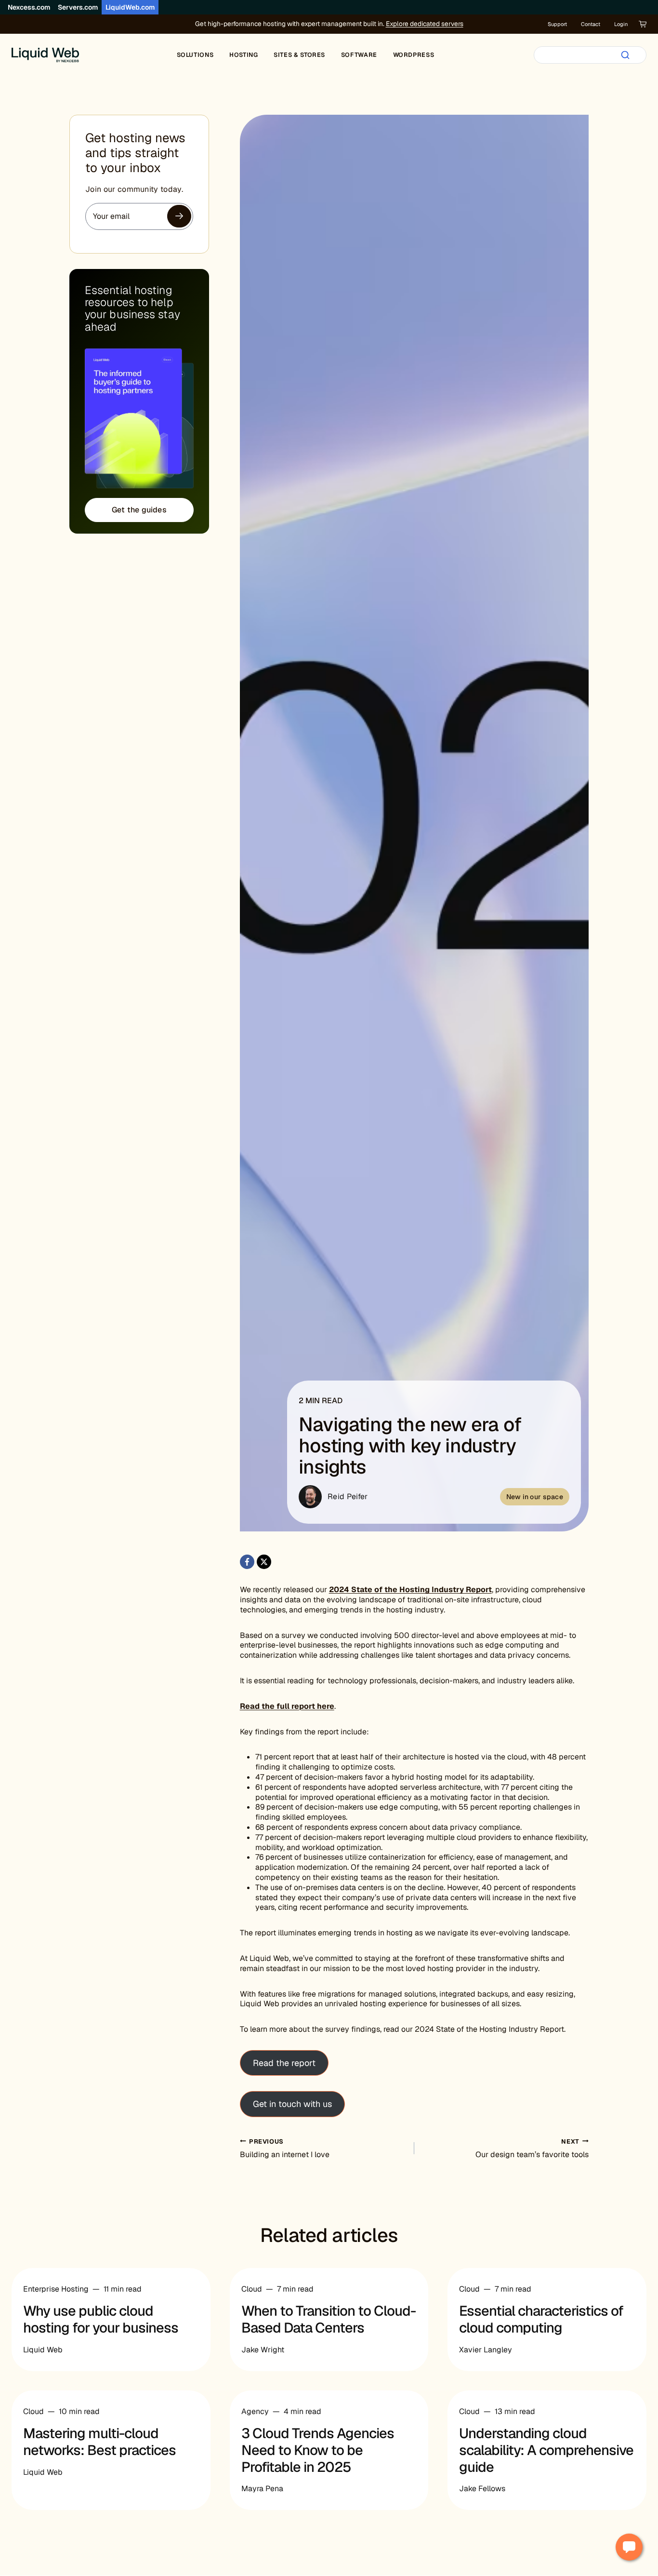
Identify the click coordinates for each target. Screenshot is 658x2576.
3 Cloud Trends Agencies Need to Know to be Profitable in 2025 (318, 2450)
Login (621, 24)
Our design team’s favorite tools (532, 2149)
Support (557, 24)
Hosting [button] (243, 55)
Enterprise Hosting (56, 2289)
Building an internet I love (285, 2149)
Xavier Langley (486, 2350)
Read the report (284, 2063)
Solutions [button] (195, 55)
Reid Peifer (348, 1496)
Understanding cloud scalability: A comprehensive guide (546, 2450)
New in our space (535, 1497)
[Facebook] (247, 1562)
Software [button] (359, 55)
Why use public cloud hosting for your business (101, 2319)
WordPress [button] (414, 55)
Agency (255, 2411)
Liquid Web (43, 2350)
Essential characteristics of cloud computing (541, 2319)
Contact (591, 24)
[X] (264, 1562)
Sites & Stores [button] (299, 55)
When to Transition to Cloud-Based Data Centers (329, 2319)
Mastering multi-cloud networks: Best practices (99, 2442)
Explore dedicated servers (425, 24)
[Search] (625, 55)
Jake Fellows (482, 2489)
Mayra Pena (262, 2489)
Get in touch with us (292, 2104)
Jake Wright (263, 2350)
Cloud (252, 2289)
